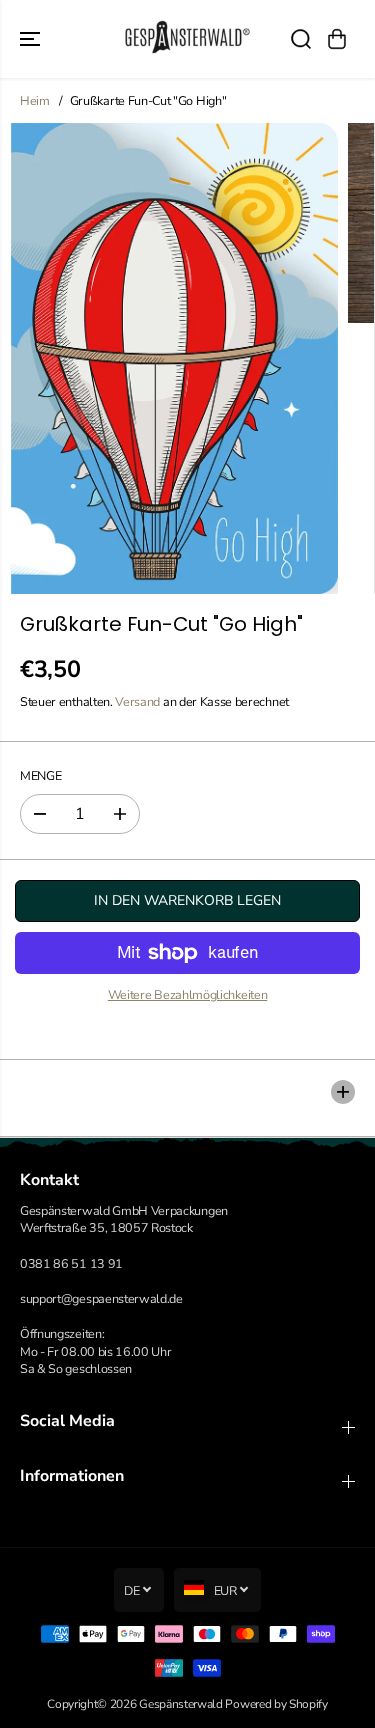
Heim (35, 100)
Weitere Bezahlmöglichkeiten (188, 994)
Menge (40, 775)
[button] (32, 39)
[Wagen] (337, 39)
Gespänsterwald (181, 1704)
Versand (137, 701)
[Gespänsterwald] (187, 39)
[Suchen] (301, 39)
